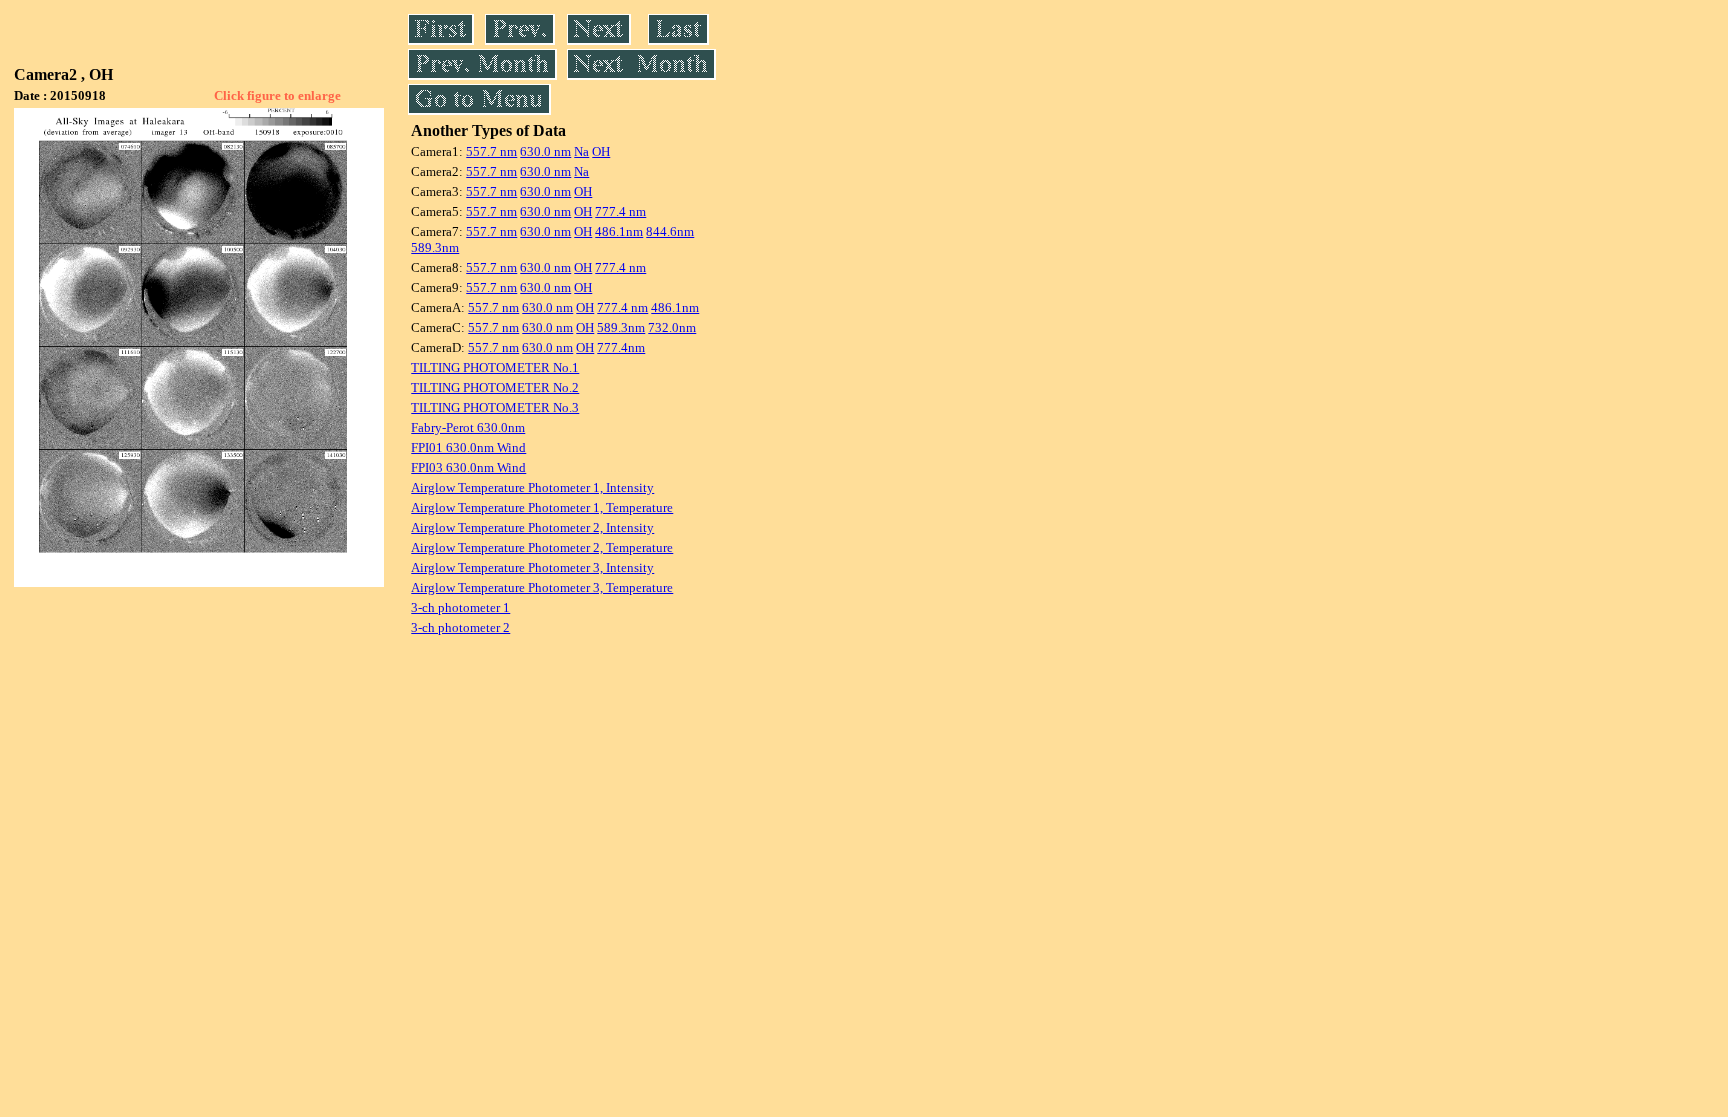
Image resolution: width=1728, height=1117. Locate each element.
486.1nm (619, 231)
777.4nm (621, 347)
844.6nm (670, 231)
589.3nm (435, 247)
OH (601, 151)
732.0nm (672, 327)
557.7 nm (491, 151)
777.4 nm (620, 211)
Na (581, 151)
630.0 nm (545, 151)
